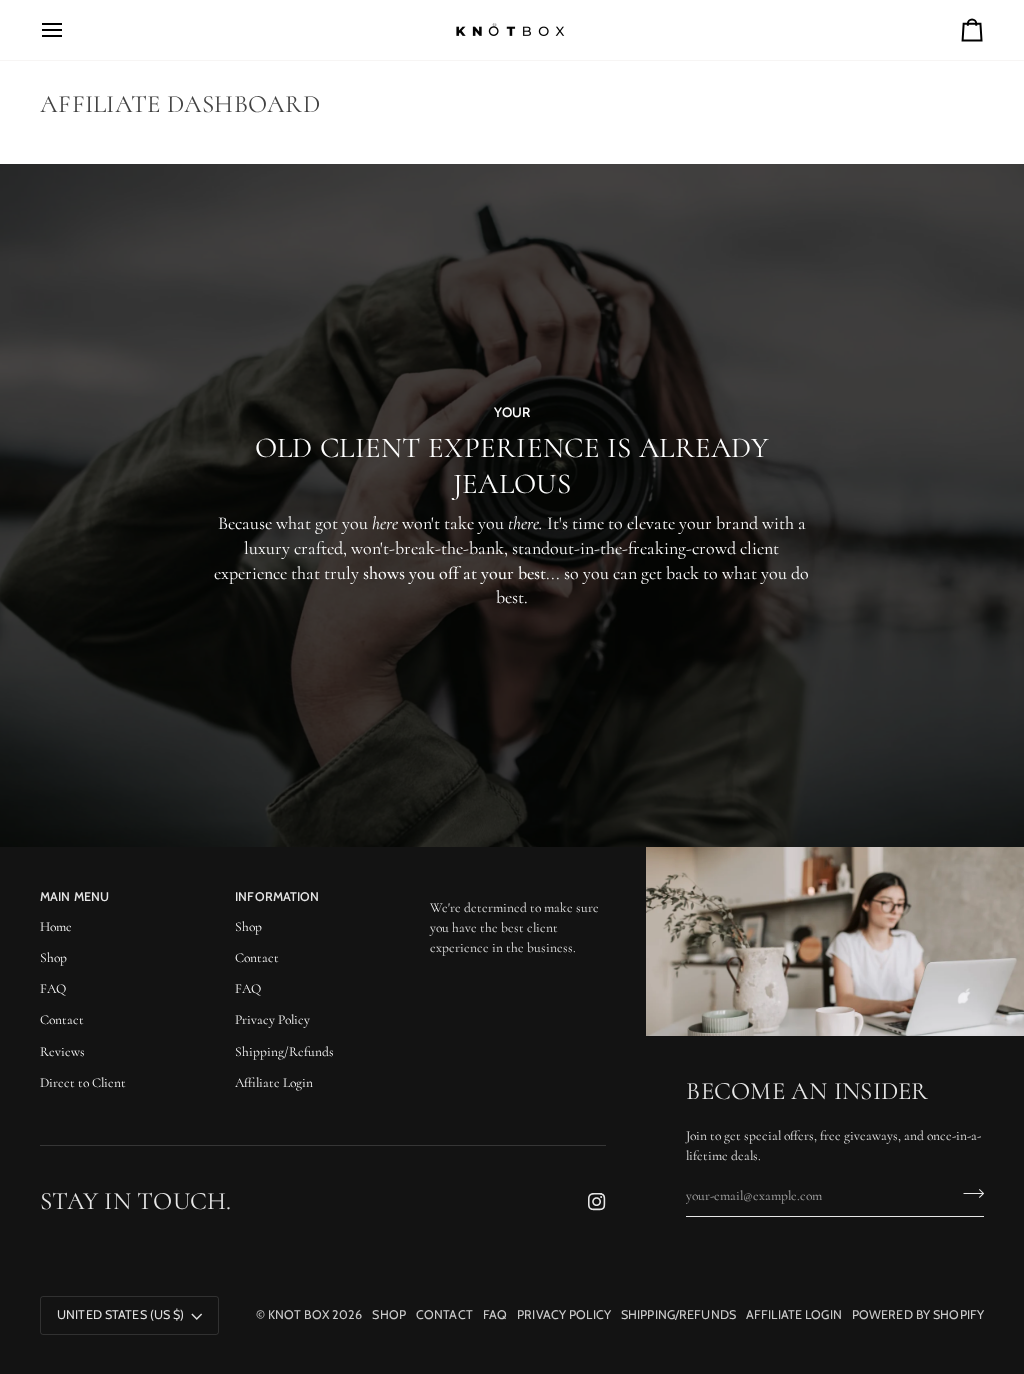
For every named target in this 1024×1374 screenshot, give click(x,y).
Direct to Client (83, 1083)
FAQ (53, 989)
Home (56, 927)
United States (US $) (121, 1314)
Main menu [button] (74, 896)
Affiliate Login (274, 1083)
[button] (518, 893)
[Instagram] (597, 1202)
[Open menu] (70, 30)
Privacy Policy (272, 1020)
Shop (53, 958)
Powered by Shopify (918, 1314)
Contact (62, 1020)
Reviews (62, 1052)
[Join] (967, 1194)
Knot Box (298, 1314)
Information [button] (277, 896)
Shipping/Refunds (284, 1052)
